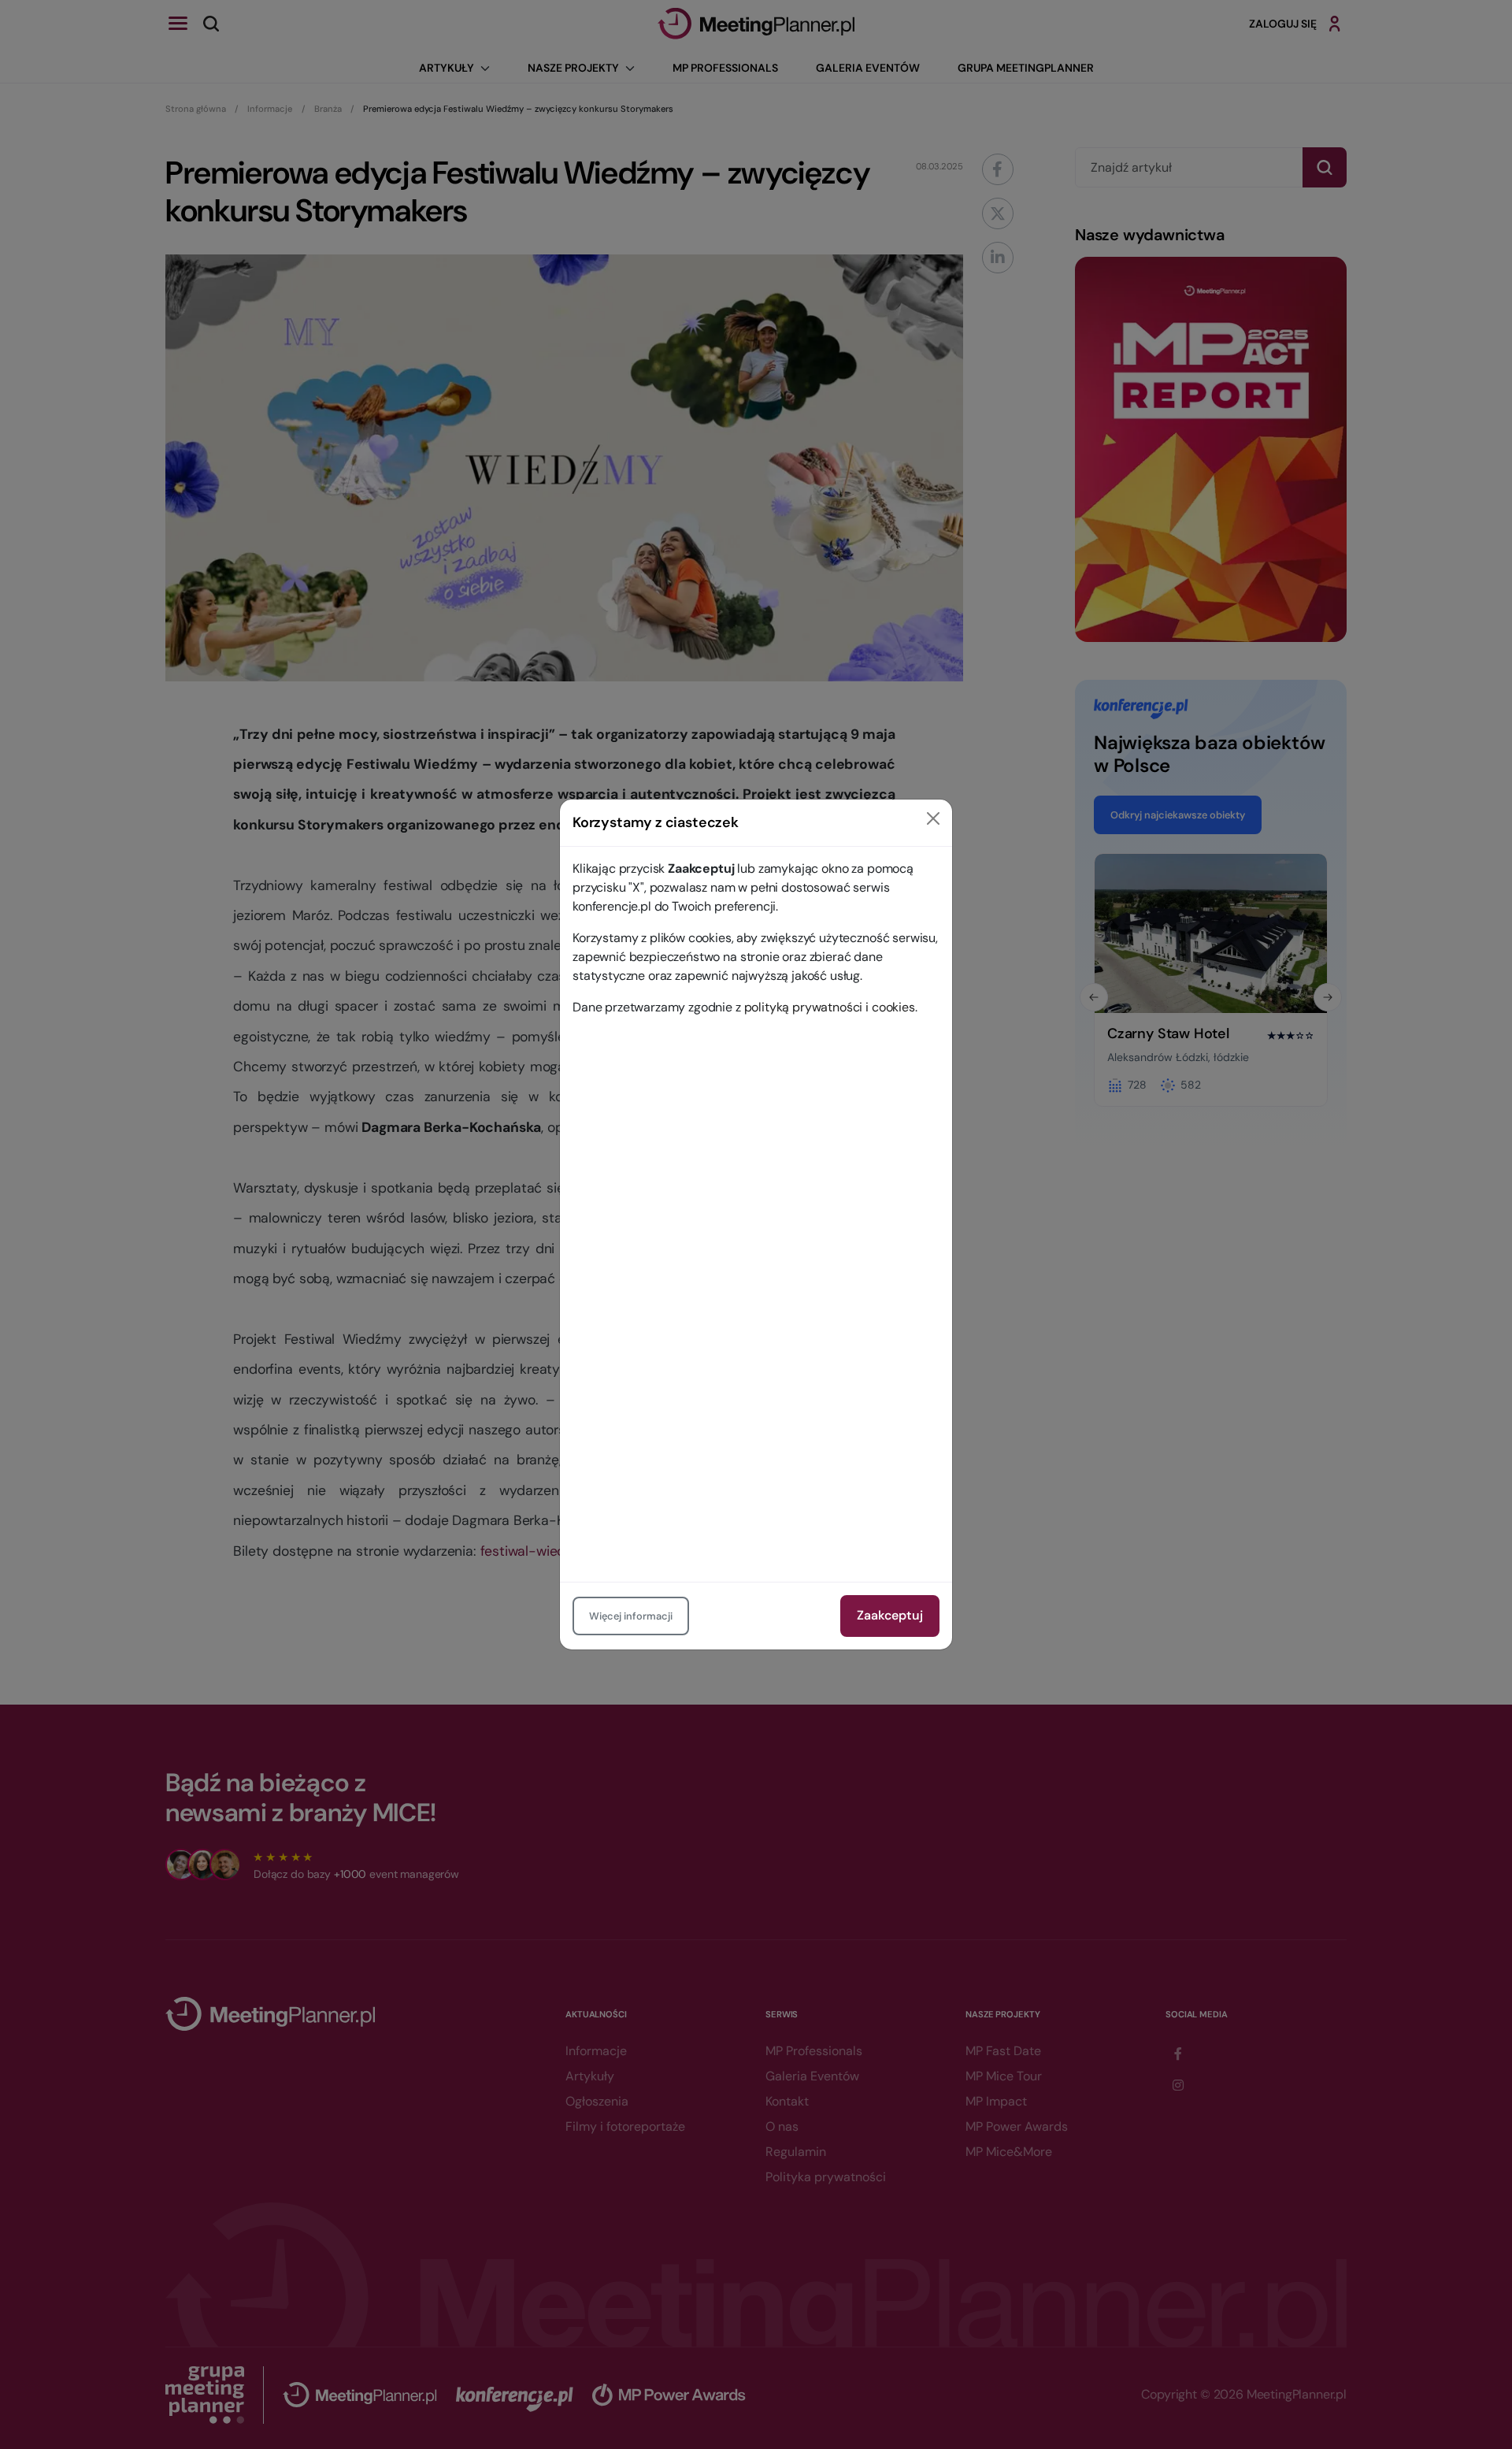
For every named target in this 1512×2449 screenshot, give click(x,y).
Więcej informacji (631, 1616)
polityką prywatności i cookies (830, 1007)
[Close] (933, 818)
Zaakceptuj (890, 1615)
